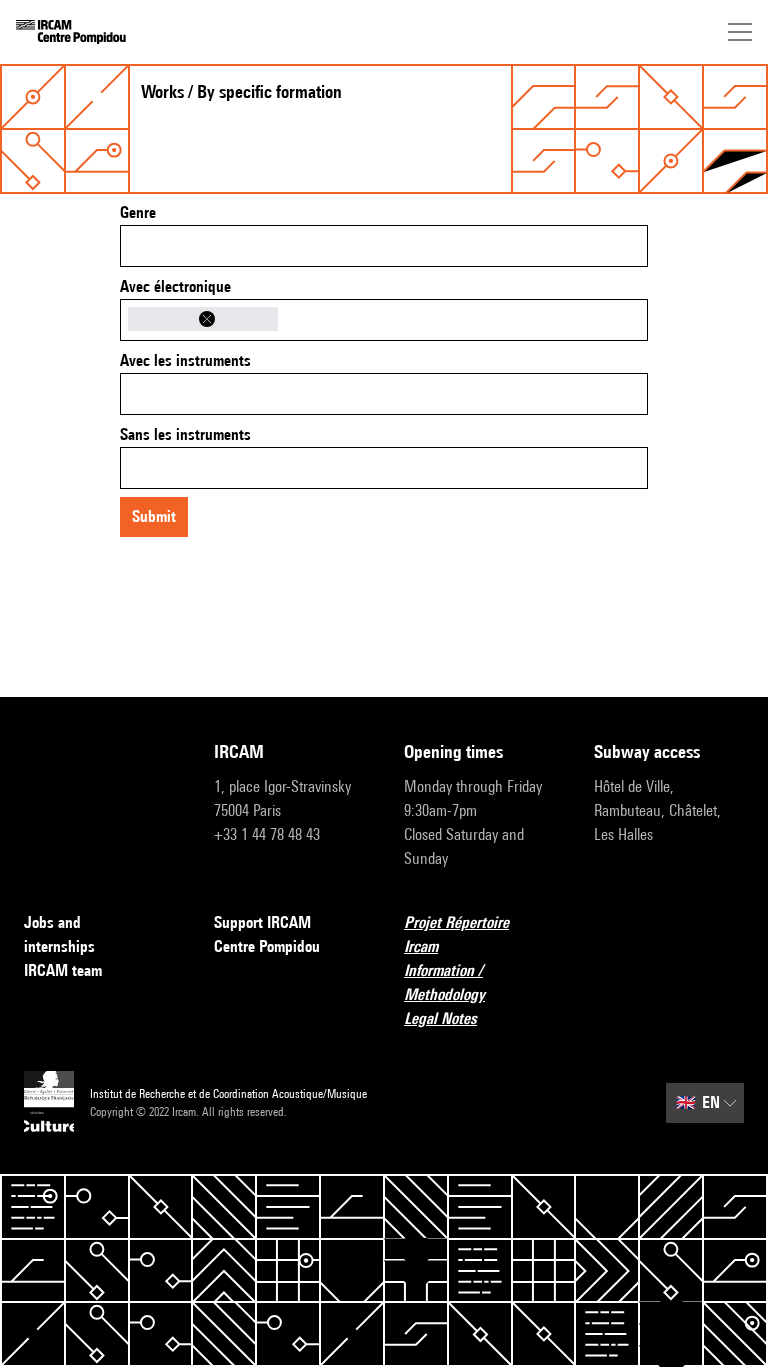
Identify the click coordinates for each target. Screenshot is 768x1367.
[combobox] (384, 246)
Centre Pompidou (267, 946)
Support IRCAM (262, 922)
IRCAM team (63, 970)
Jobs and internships (59, 934)
